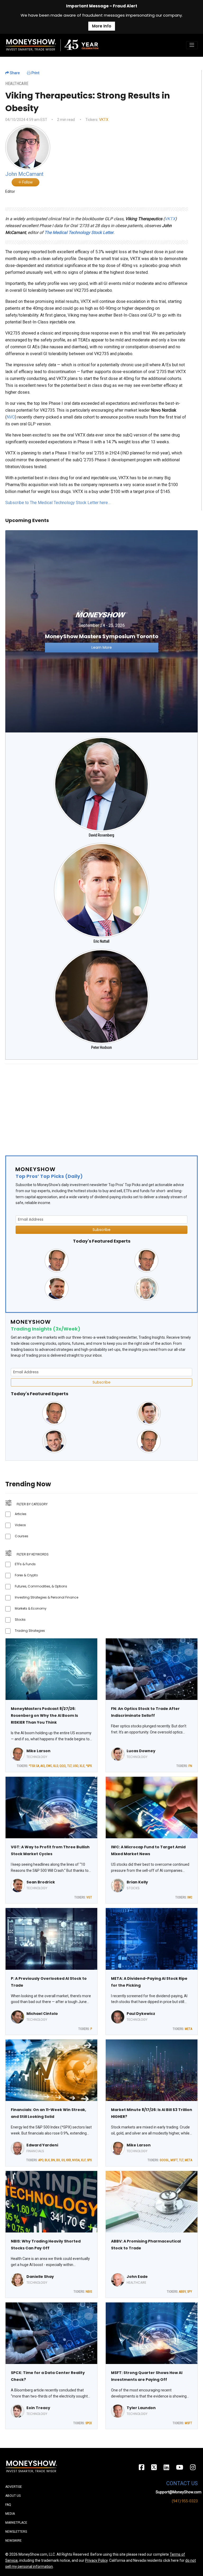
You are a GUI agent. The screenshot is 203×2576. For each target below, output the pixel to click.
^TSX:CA (34, 1766)
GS (63, 2160)
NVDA (76, 2160)
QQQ (63, 1766)
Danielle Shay (40, 2277)
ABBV (182, 2292)
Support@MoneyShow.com (179, 2492)
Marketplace (16, 2523)
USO (76, 1766)
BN (53, 2160)
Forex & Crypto (26, 1575)
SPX (89, 2160)
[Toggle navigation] (192, 45)
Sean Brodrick (41, 1882)
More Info (102, 26)
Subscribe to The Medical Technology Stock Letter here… (58, 503)
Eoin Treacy (38, 2408)
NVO (11, 417)
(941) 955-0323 (185, 2501)
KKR (68, 2160)
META (188, 2029)
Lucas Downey (141, 1751)
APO (41, 2160)
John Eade (137, 2277)
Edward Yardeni (42, 2145)
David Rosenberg (101, 835)
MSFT (174, 2160)
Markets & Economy (31, 1608)
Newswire (13, 2541)
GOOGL (164, 2160)
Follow (27, 182)
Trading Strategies (30, 1631)
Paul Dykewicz (141, 2014)
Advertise (14, 2487)
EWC (49, 1766)
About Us (13, 2496)
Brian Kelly (137, 1882)
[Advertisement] (101, 1105)
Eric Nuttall (101, 941)
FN (190, 1766)
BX (58, 2160)
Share (14, 73)
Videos (20, 1525)
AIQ (43, 1766)
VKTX (104, 120)
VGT (89, 1897)
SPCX (89, 2423)
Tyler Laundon (141, 2408)
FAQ (8, 2505)
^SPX (89, 1766)
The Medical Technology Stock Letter (79, 232)
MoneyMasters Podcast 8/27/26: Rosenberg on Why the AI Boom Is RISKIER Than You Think (44, 1715)
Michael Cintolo (42, 2014)
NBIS (89, 2292)
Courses (22, 1536)
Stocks (20, 1620)
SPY (190, 2292)
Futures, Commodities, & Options (41, 1586)
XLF (83, 2160)
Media (10, 2514)
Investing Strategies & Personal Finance (47, 1597)
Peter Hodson (101, 1047)
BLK (47, 2160)
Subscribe (101, 1230)
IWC (190, 1897)
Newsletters (16, 2532)
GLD (56, 1766)
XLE (82, 1766)
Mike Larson (38, 1751)
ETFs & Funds (25, 1564)
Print (35, 73)
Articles (21, 1514)
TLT (69, 1766)
